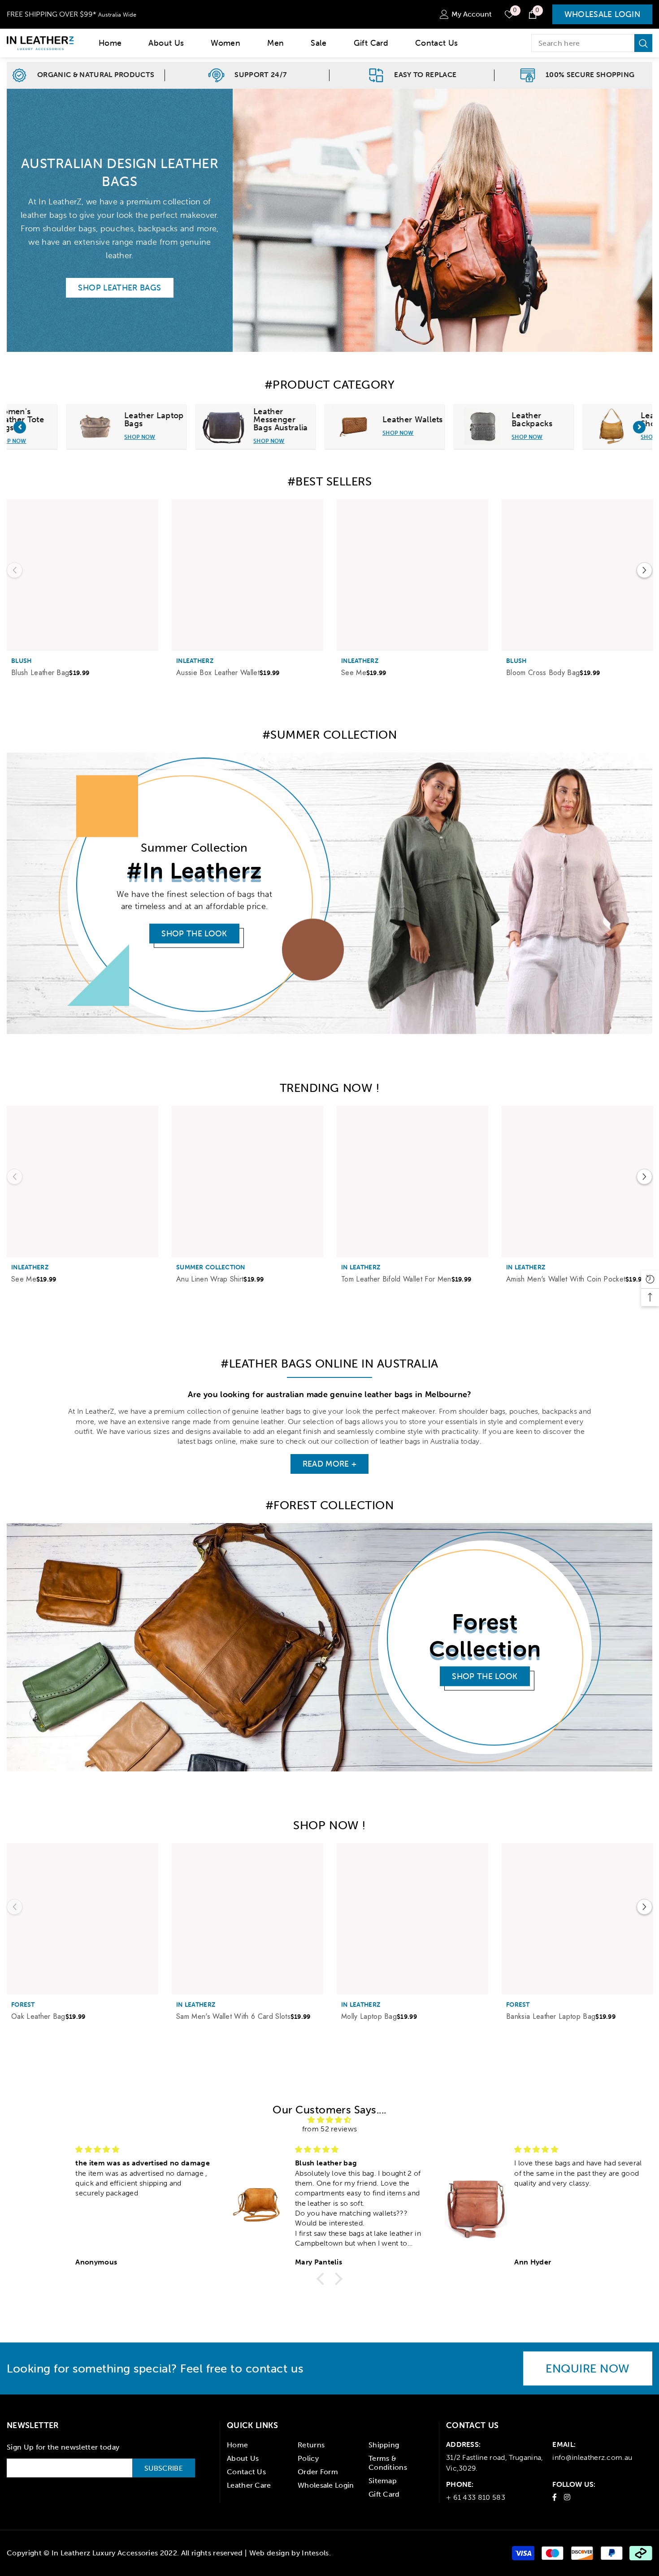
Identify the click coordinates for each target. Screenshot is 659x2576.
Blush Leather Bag (40, 673)
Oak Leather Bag (38, 2017)
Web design (269, 2553)
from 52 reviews (330, 2129)
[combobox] (583, 43)
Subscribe (164, 2468)
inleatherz (195, 661)
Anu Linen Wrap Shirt (210, 1279)
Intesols (315, 2553)
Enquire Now (588, 2368)
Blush (21, 661)
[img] (329, 2120)
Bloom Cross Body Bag (543, 673)
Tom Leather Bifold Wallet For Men (396, 1279)
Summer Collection (211, 1267)
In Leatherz (361, 1267)
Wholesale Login (602, 14)
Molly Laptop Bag (369, 2017)
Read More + (330, 1464)
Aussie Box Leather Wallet (218, 673)
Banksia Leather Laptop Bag (551, 2017)
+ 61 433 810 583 (476, 2497)
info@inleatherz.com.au (592, 2457)
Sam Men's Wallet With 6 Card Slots (233, 2017)
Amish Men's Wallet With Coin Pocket (566, 1279)
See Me (354, 673)
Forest (23, 2005)
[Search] (592, 43)
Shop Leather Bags (119, 288)
